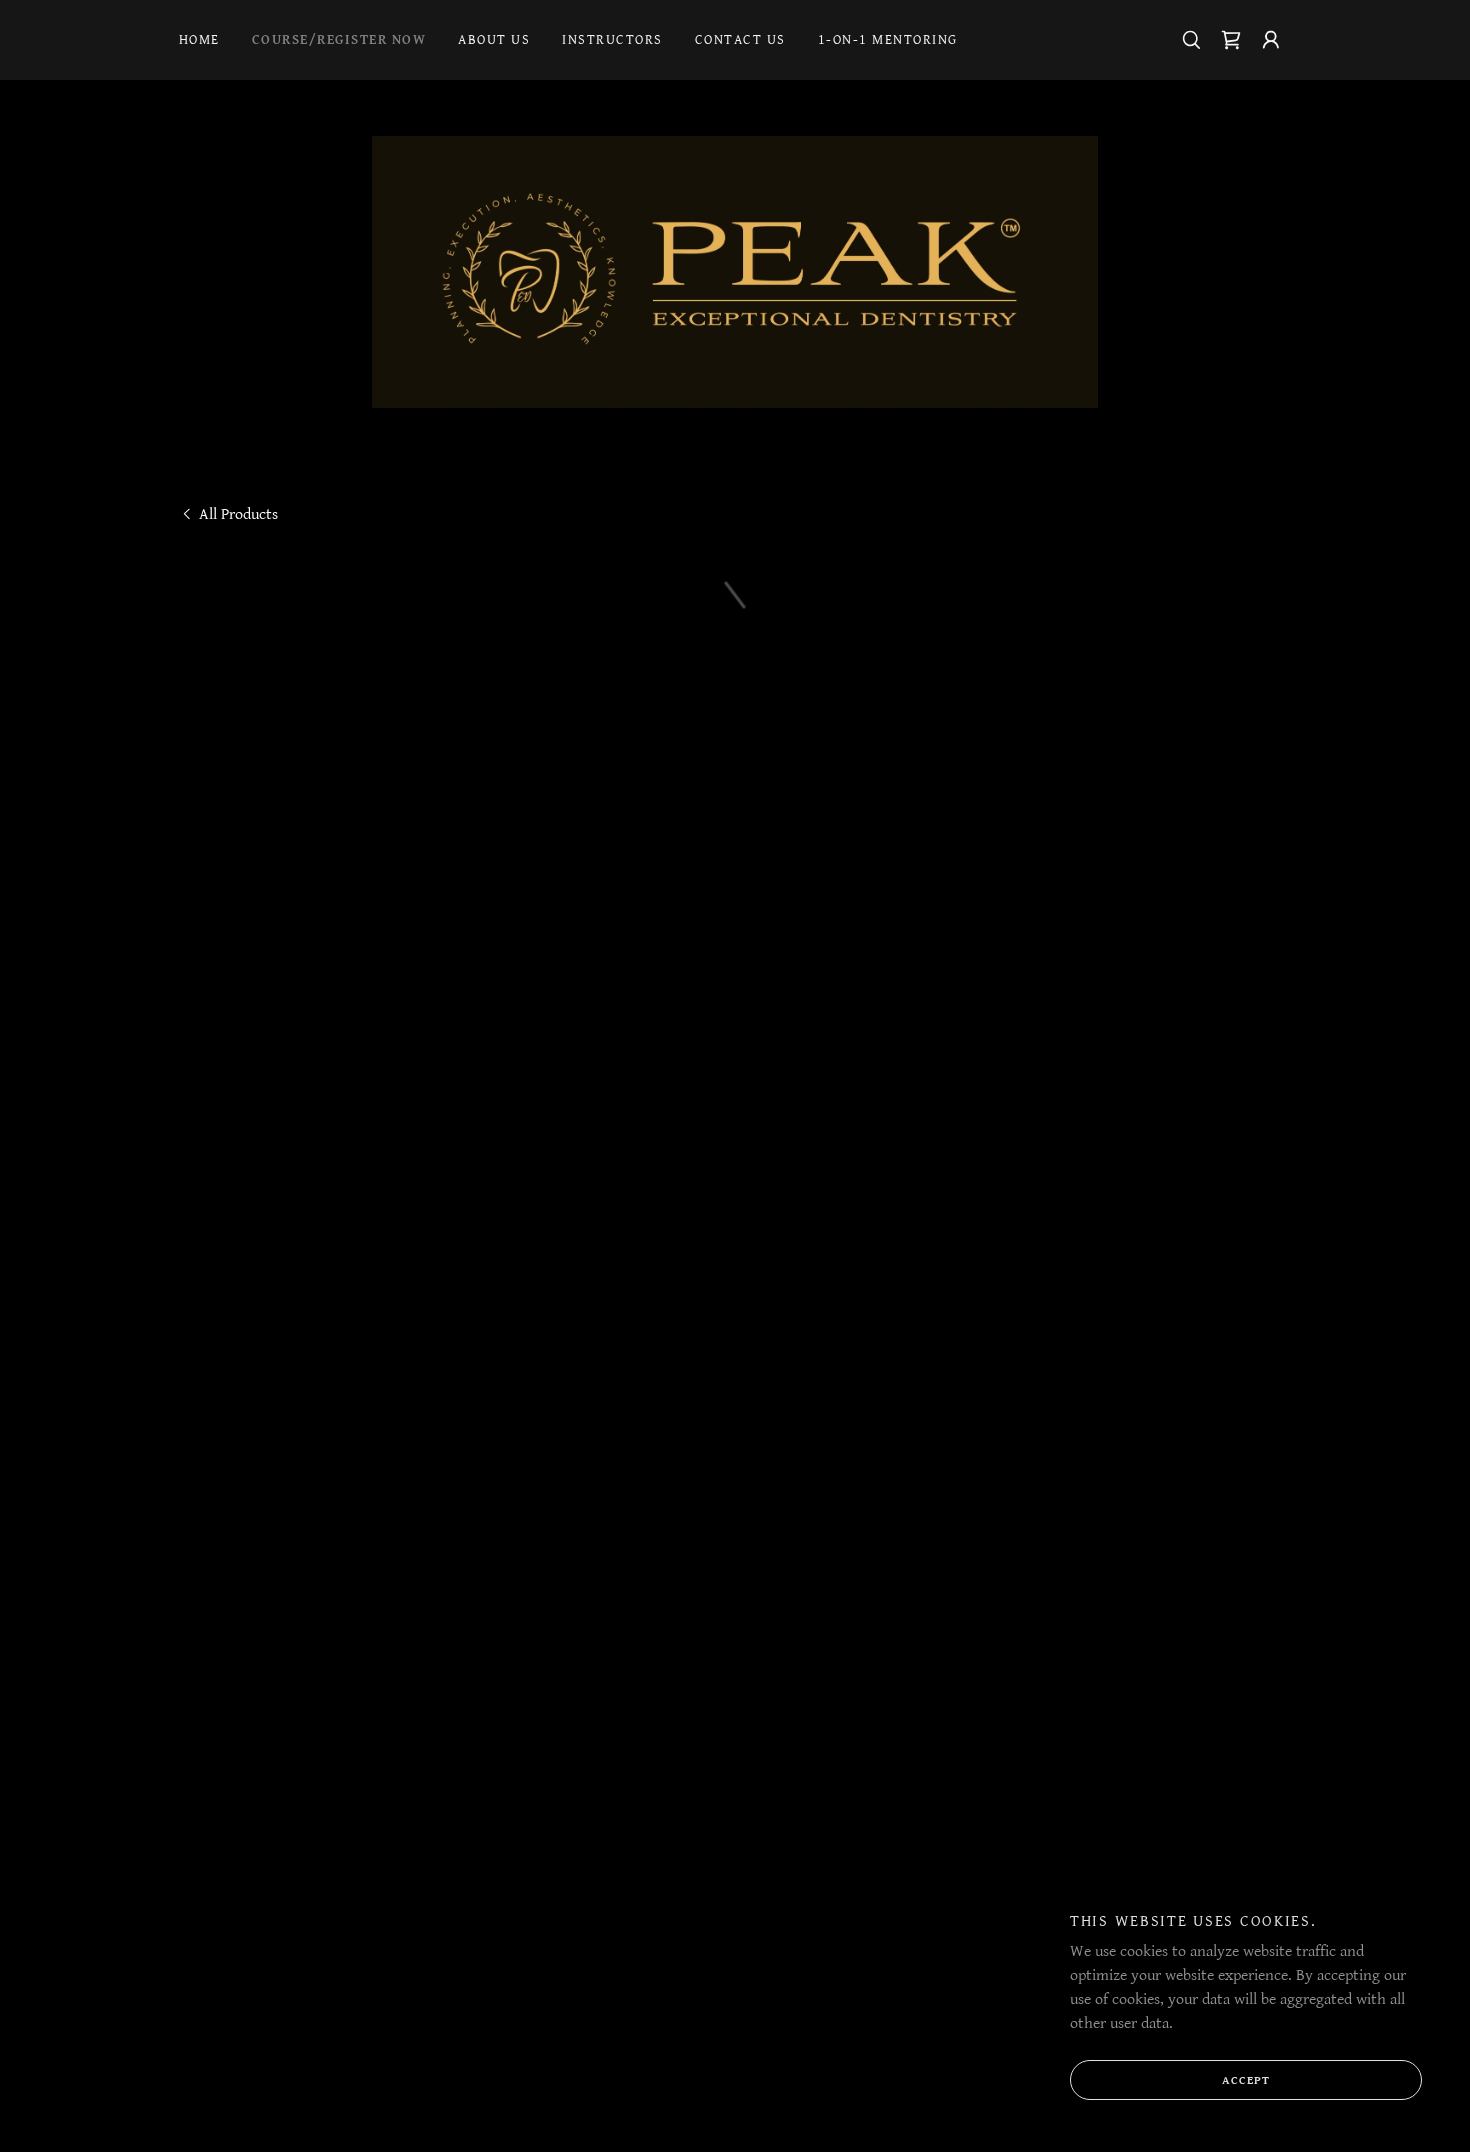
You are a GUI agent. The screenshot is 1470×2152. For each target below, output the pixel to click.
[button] (1231, 40)
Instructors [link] (612, 40)
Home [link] (199, 40)
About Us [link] (494, 40)
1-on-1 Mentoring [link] (888, 40)
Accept (1246, 2080)
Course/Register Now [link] (339, 40)
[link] (734, 271)
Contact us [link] (740, 40)
